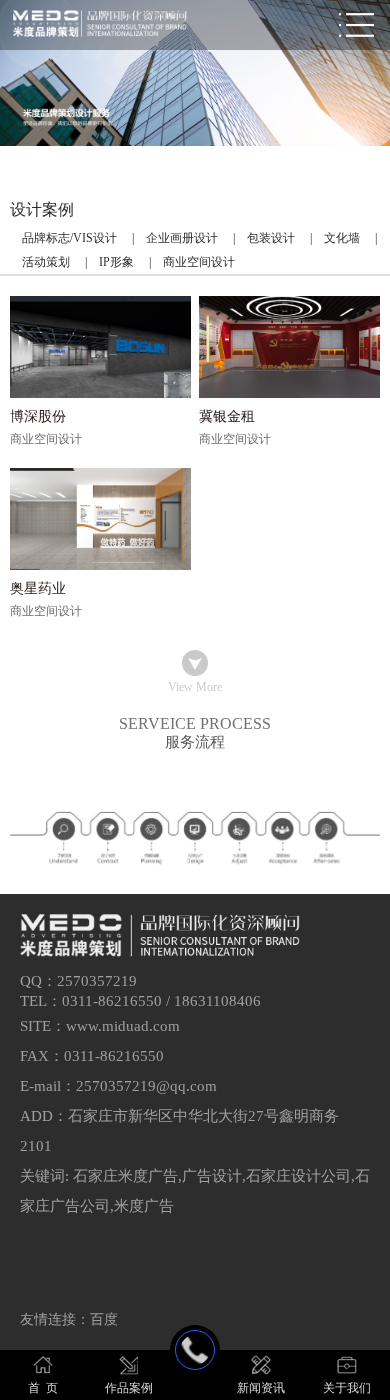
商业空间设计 (199, 262)
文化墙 (342, 238)
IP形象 (116, 262)
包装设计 (271, 238)
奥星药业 (38, 588)
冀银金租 (227, 416)
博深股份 (38, 416)
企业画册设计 (182, 238)
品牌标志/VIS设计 (69, 238)
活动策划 (46, 262)
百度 (104, 1319)
